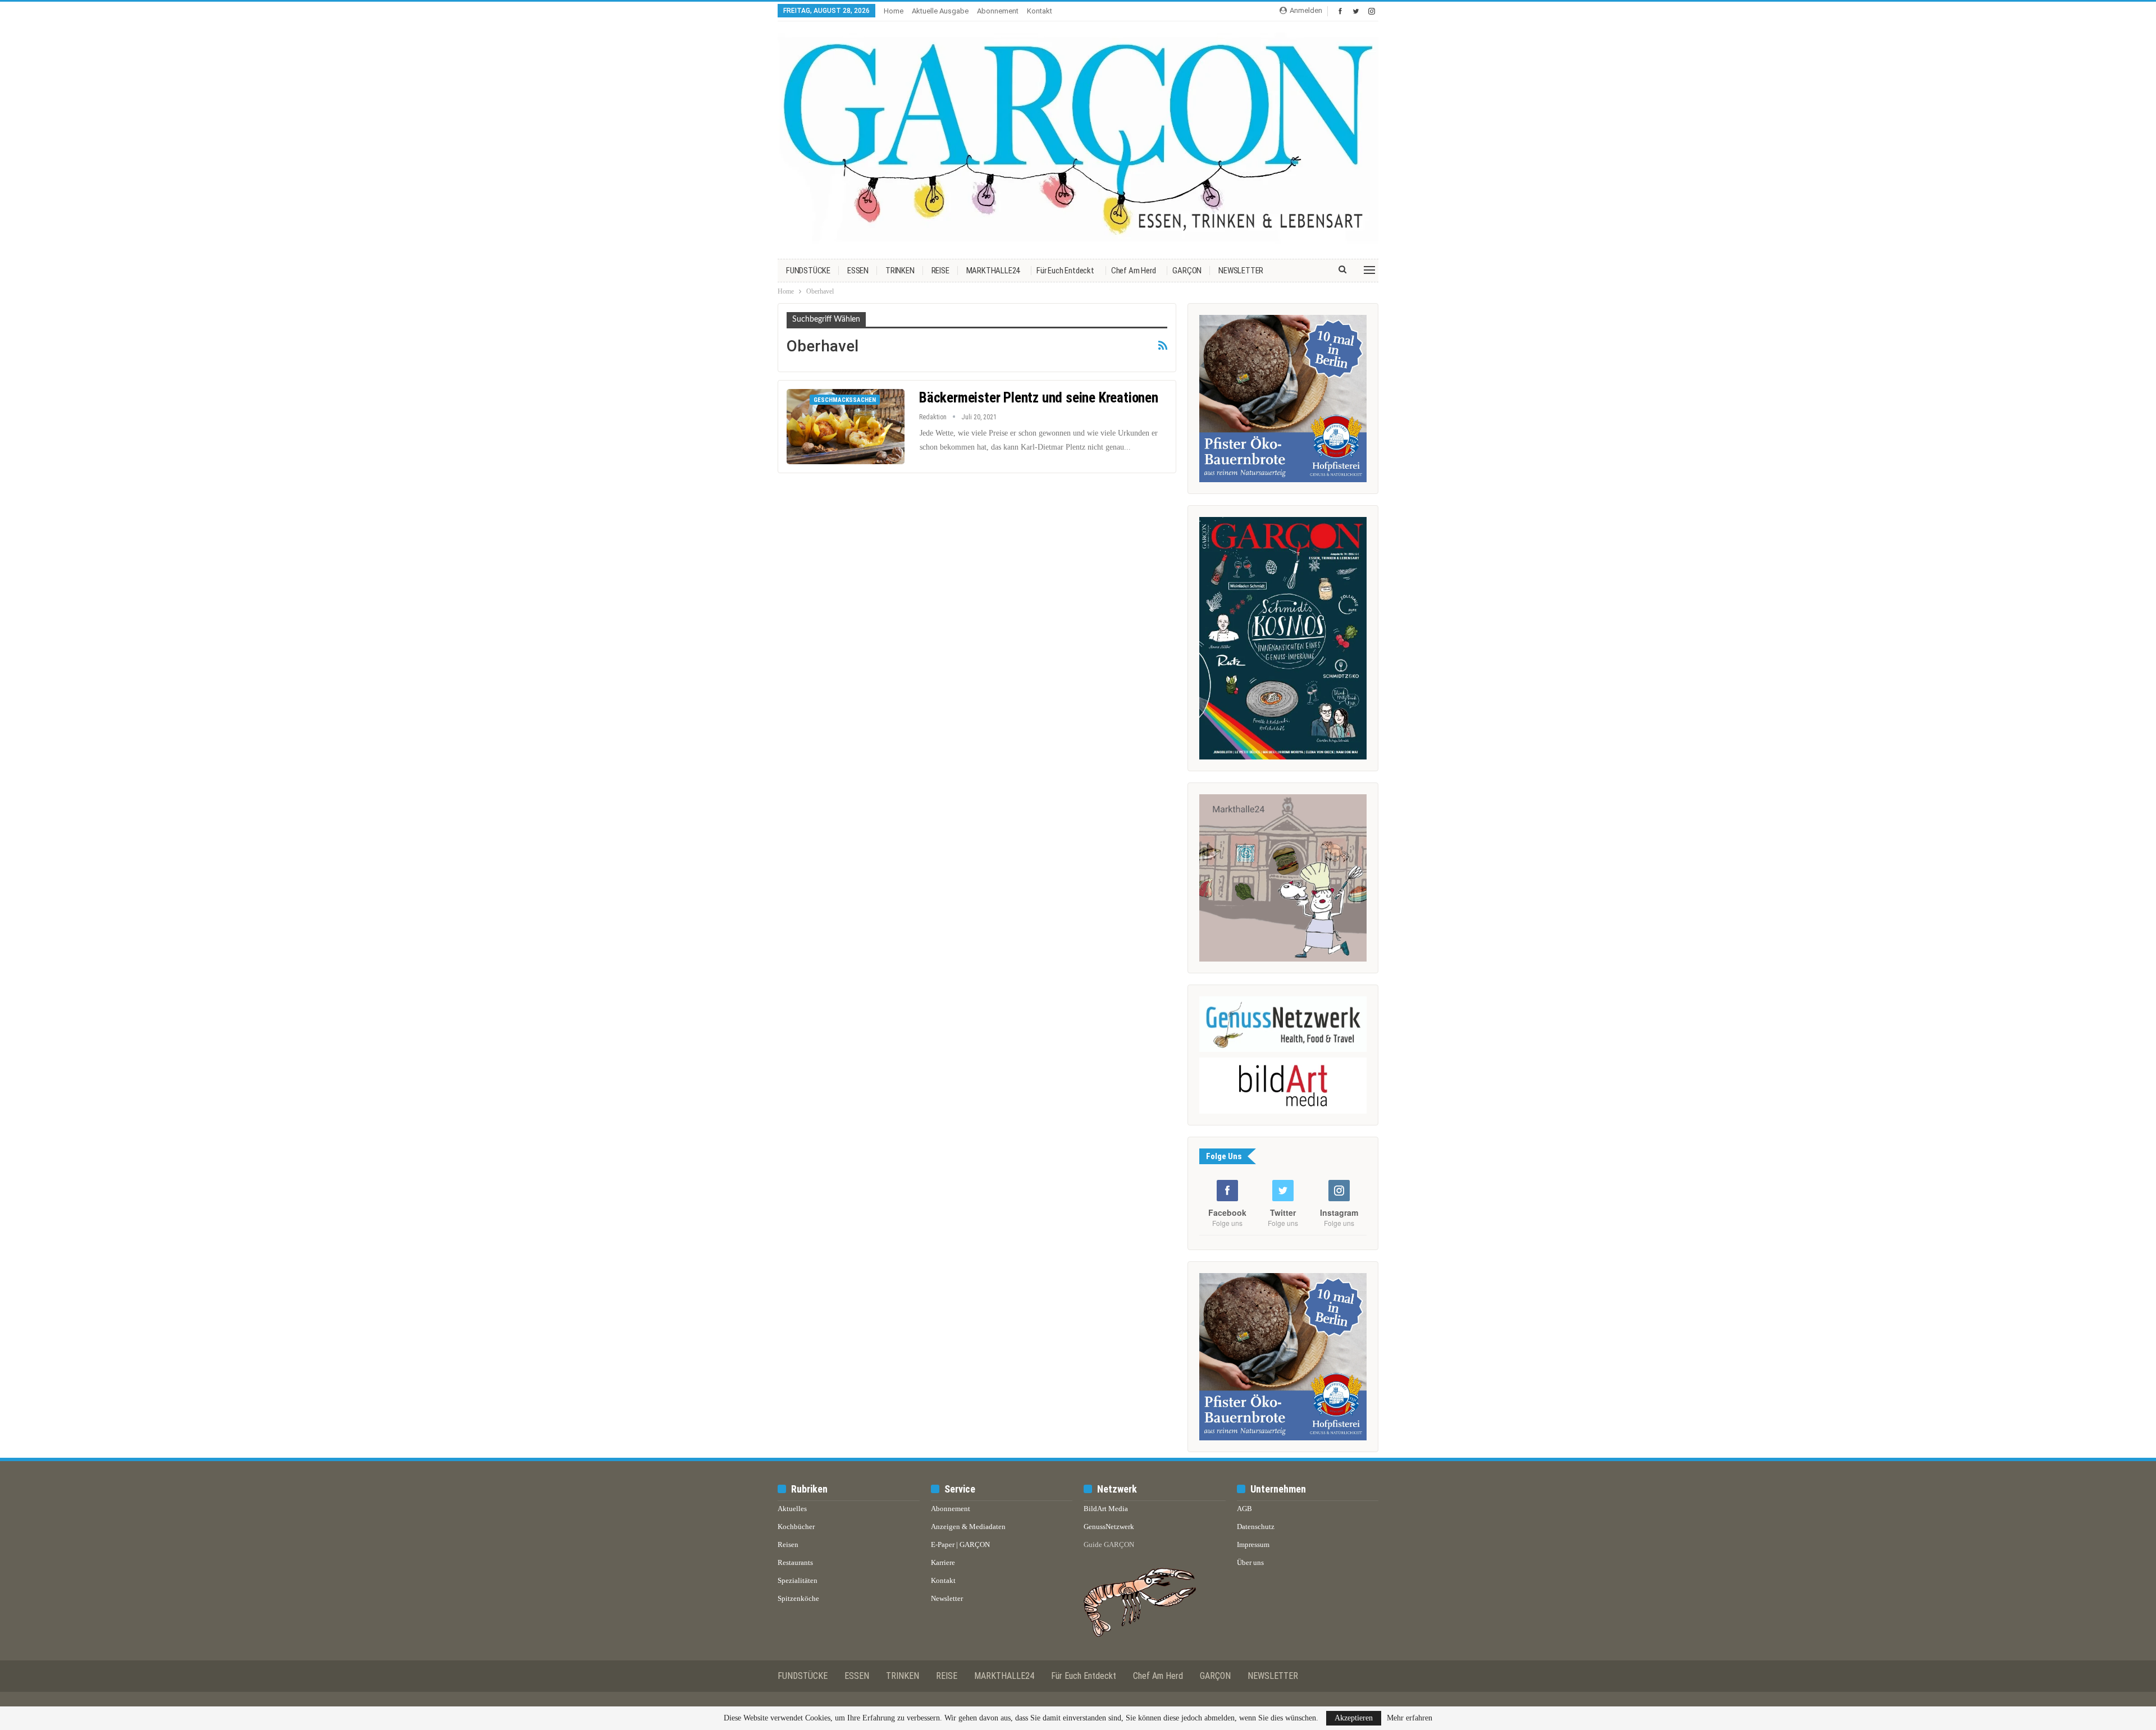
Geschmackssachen (845, 400)
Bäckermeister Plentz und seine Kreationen (1039, 398)
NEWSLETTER (1241, 271)
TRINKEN (900, 271)
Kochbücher (796, 1527)
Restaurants (795, 1562)
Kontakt (1040, 11)
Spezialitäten (798, 1580)
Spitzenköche (798, 1598)
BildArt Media (1106, 1509)
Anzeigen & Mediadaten (968, 1527)
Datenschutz (1256, 1527)
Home (894, 11)
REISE (940, 271)
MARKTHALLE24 (993, 271)
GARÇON (1187, 271)
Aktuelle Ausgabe (940, 11)
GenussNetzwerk (1109, 1527)
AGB (1244, 1509)
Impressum (1253, 1544)
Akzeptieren (1354, 1718)
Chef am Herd (1134, 271)
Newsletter (947, 1598)
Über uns (1250, 1562)
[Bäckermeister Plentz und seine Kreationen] (846, 427)
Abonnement (998, 11)
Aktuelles (792, 1509)
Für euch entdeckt (1065, 271)
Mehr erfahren (1410, 1718)
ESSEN (858, 271)
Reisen (788, 1544)
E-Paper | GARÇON (960, 1544)
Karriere (943, 1562)
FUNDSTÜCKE (808, 271)
